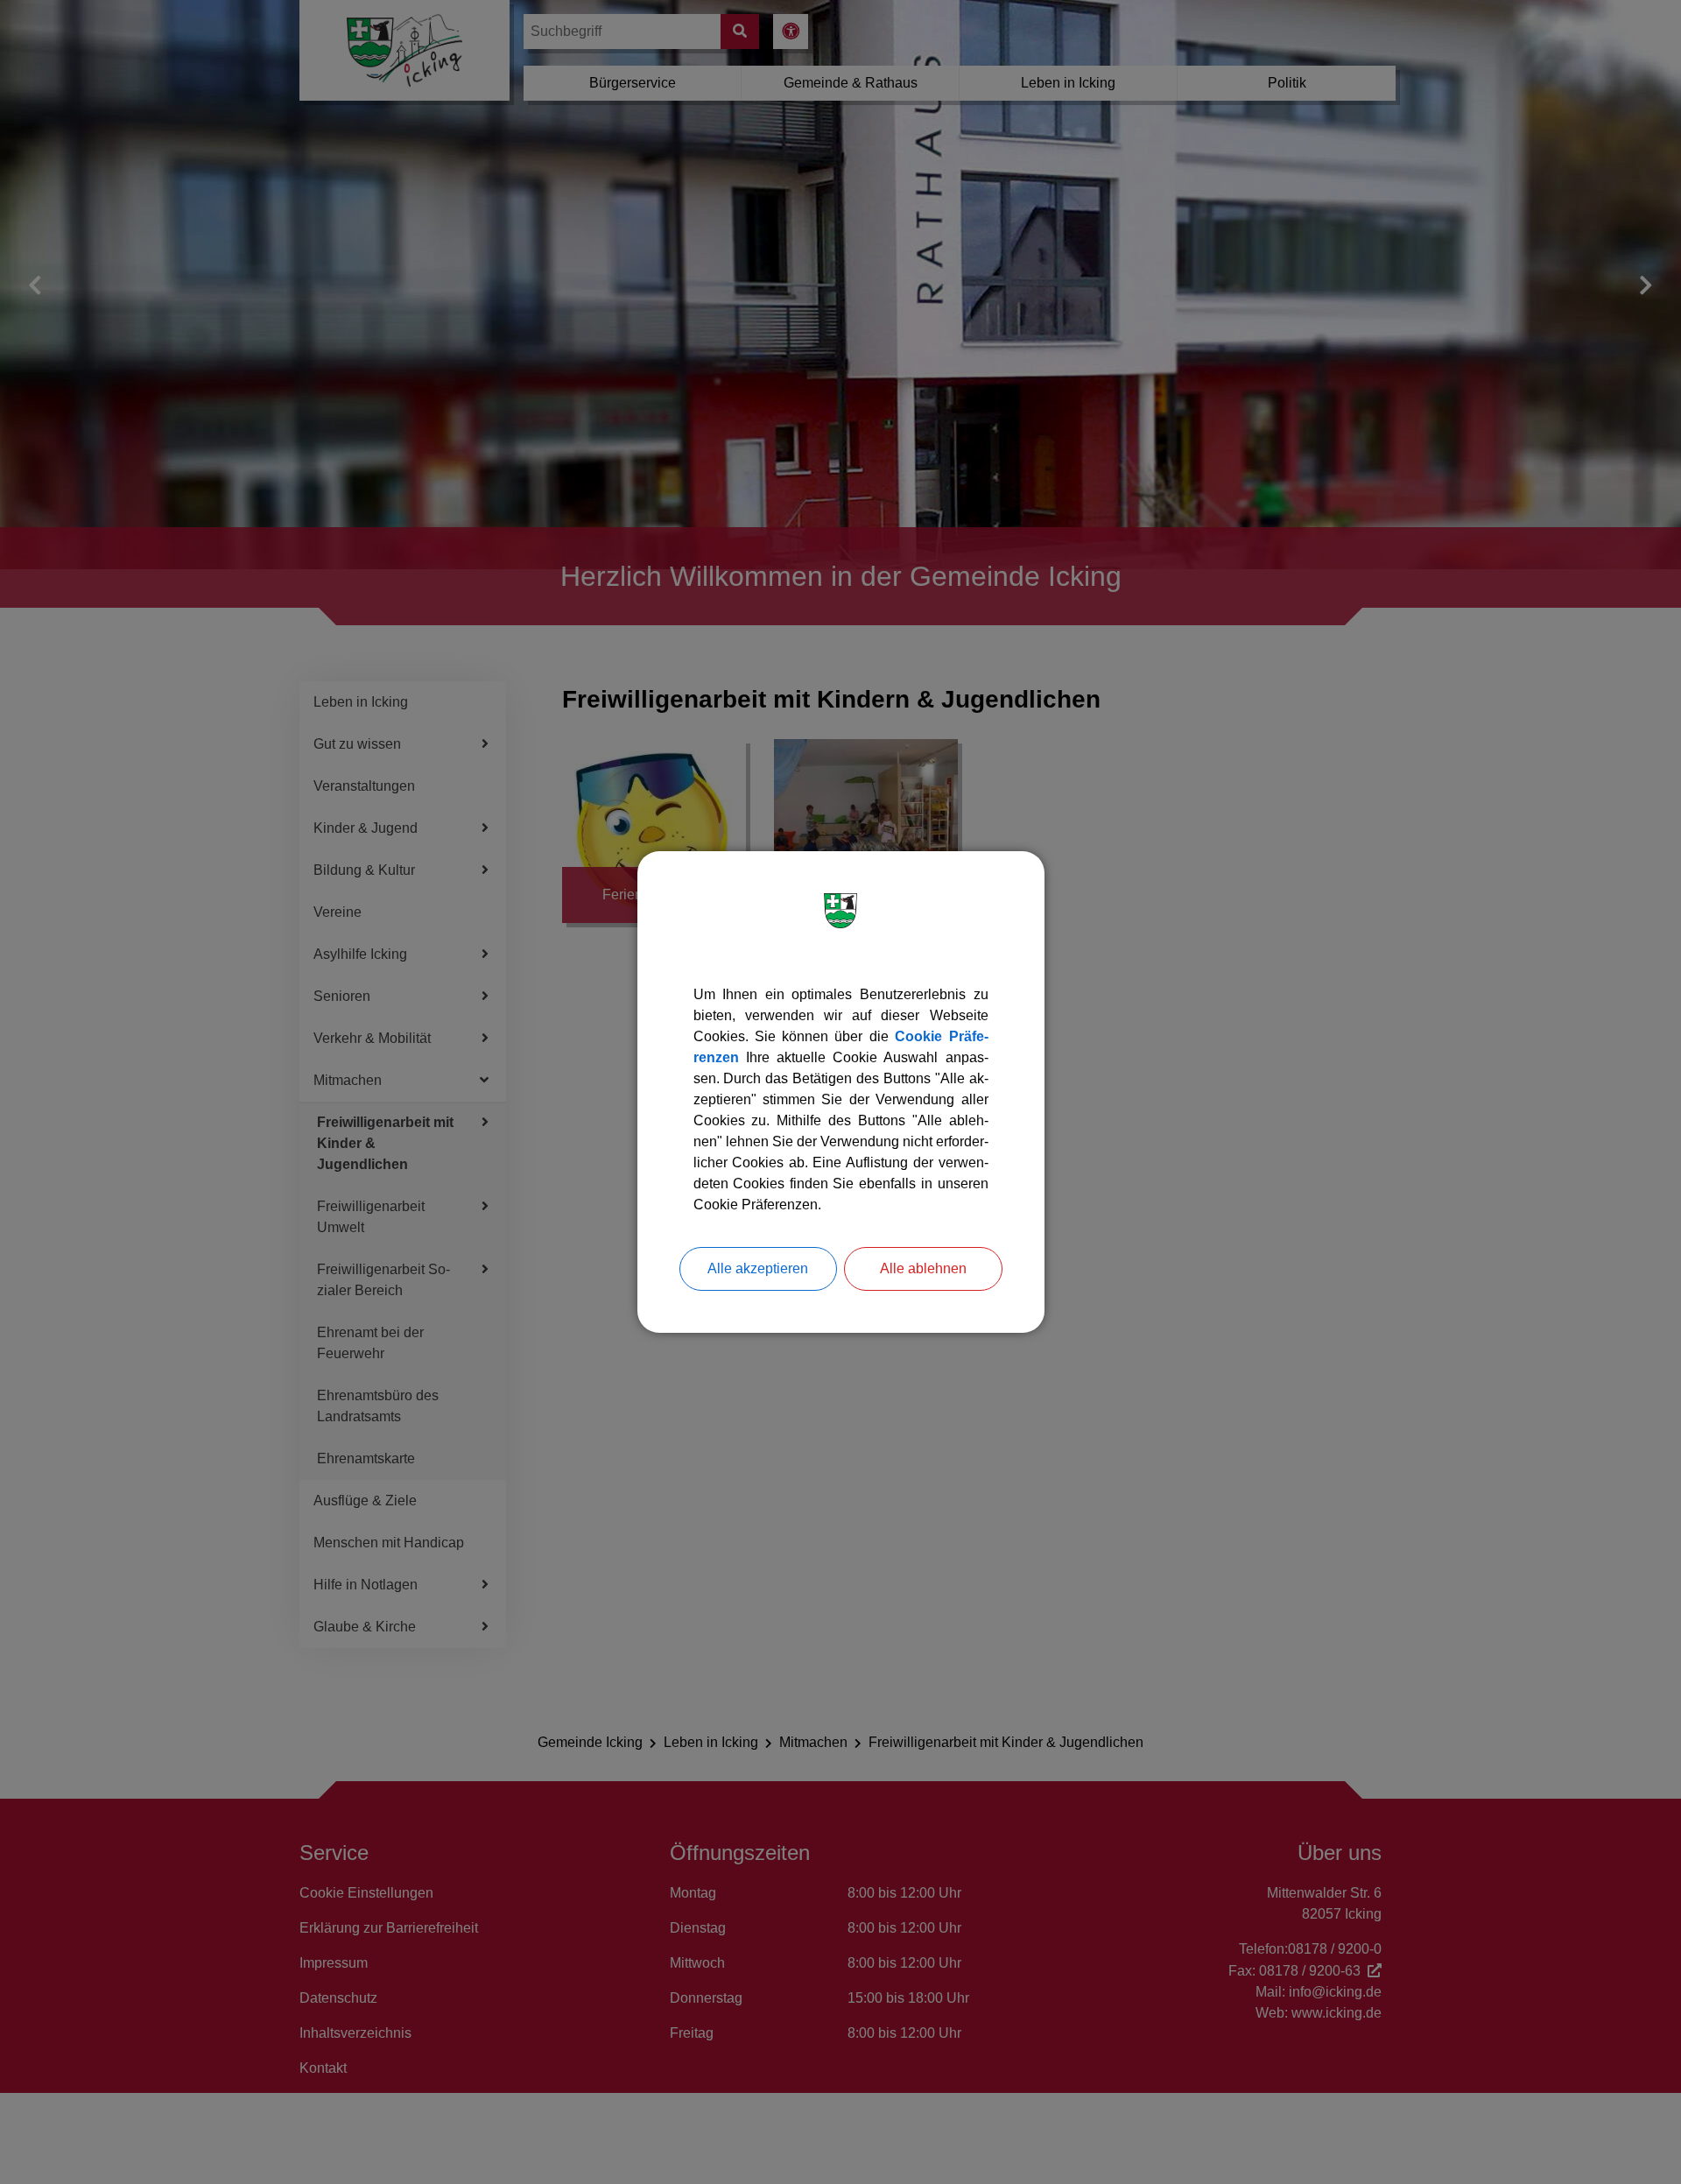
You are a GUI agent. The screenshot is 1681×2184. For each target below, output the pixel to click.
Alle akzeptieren (758, 1268)
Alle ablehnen (923, 1268)
